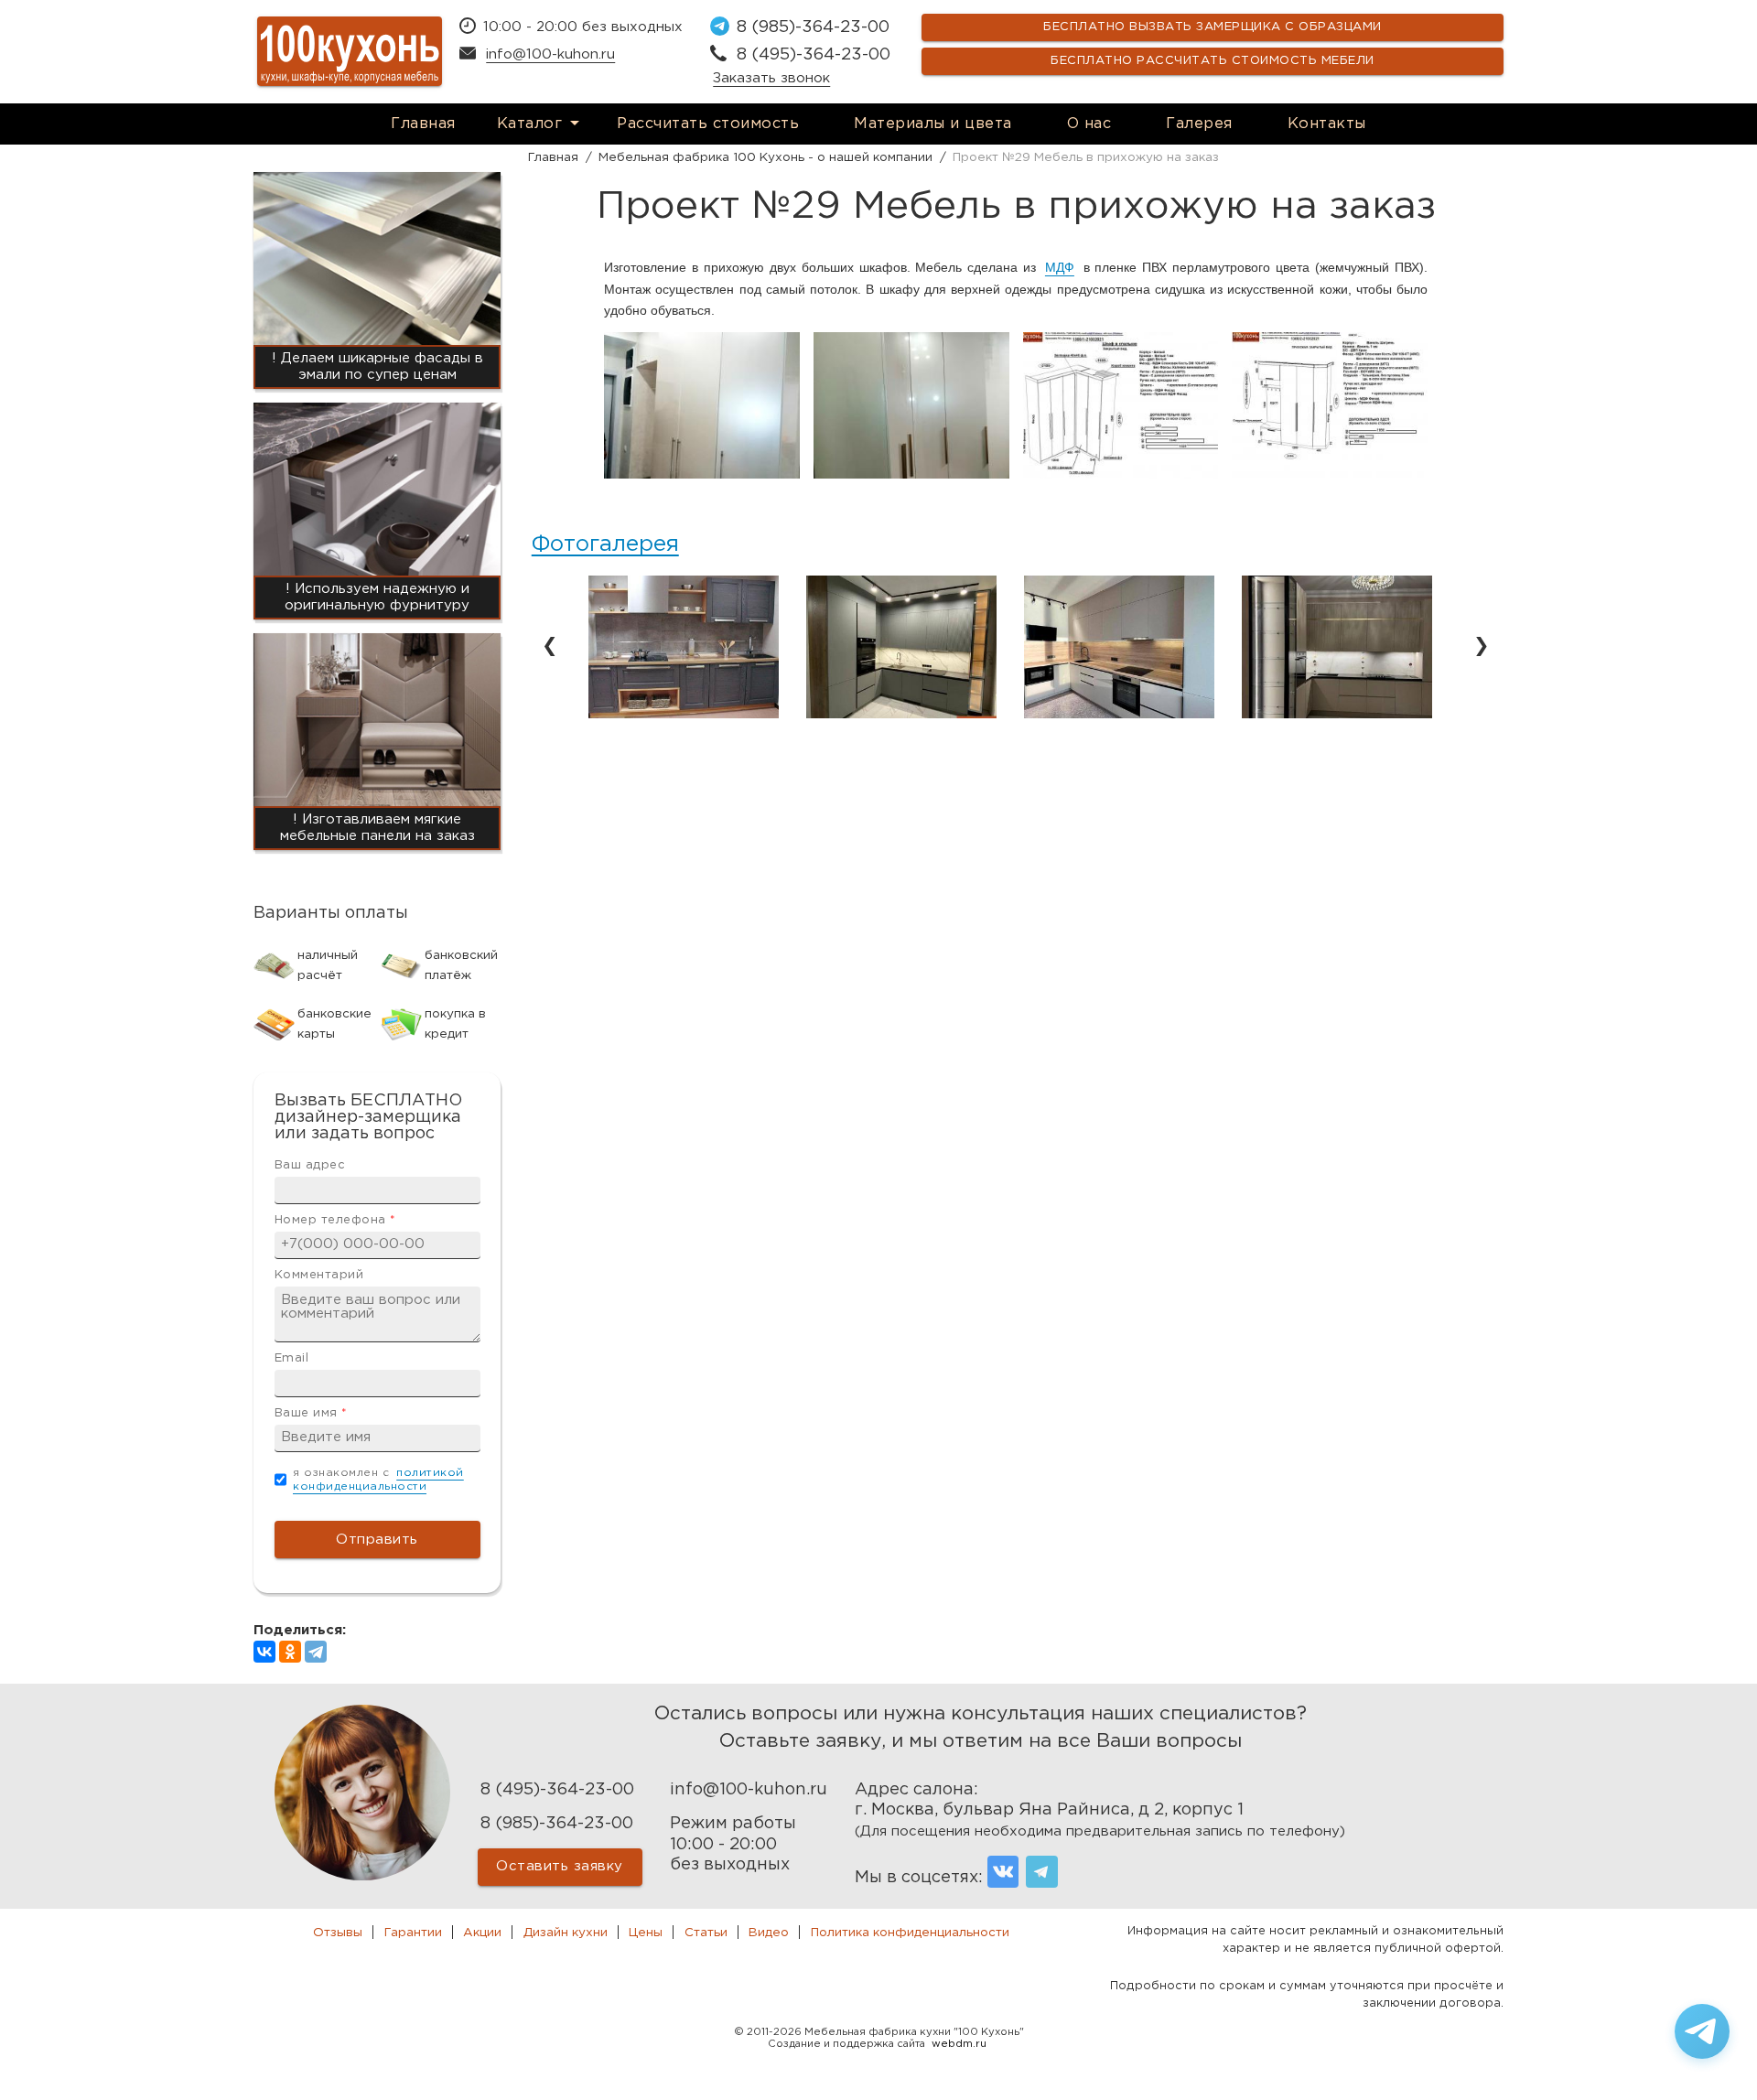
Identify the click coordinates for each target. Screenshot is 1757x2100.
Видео (769, 1933)
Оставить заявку (560, 1866)
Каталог (530, 124)
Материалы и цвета (933, 124)
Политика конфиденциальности (910, 1933)
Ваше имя (311, 1413)
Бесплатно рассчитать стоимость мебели (1213, 61)
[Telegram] (316, 1652)
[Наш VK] (1003, 1872)
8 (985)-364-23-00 (813, 27)
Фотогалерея (605, 544)
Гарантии (413, 1933)
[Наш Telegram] (1042, 1872)
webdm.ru (959, 2044)
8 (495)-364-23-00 (814, 55)
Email (292, 1358)
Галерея (1199, 124)
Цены (646, 1933)
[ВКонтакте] (264, 1652)
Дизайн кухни (566, 1933)
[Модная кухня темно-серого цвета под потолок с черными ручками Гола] (901, 714)
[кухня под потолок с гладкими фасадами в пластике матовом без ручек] (1119, 714)
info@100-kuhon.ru (550, 54)
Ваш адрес (310, 1165)
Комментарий (319, 1275)
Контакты (1327, 124)
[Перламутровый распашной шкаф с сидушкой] (702, 474)
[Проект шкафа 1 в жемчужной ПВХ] (1121, 474)
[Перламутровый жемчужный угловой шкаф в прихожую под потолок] (911, 474)
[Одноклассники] (290, 1652)
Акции (482, 1933)
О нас (1089, 124)
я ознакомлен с (378, 1480)
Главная (423, 124)
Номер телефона (335, 1220)
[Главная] (350, 51)
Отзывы (338, 1933)
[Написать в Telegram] (1702, 2031)
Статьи (706, 1933)
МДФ (1060, 267)
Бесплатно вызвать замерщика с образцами (1213, 27)
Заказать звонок (771, 78)
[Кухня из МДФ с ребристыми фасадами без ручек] (1337, 714)
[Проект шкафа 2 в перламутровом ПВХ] (1330, 474)
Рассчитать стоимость (708, 124)
